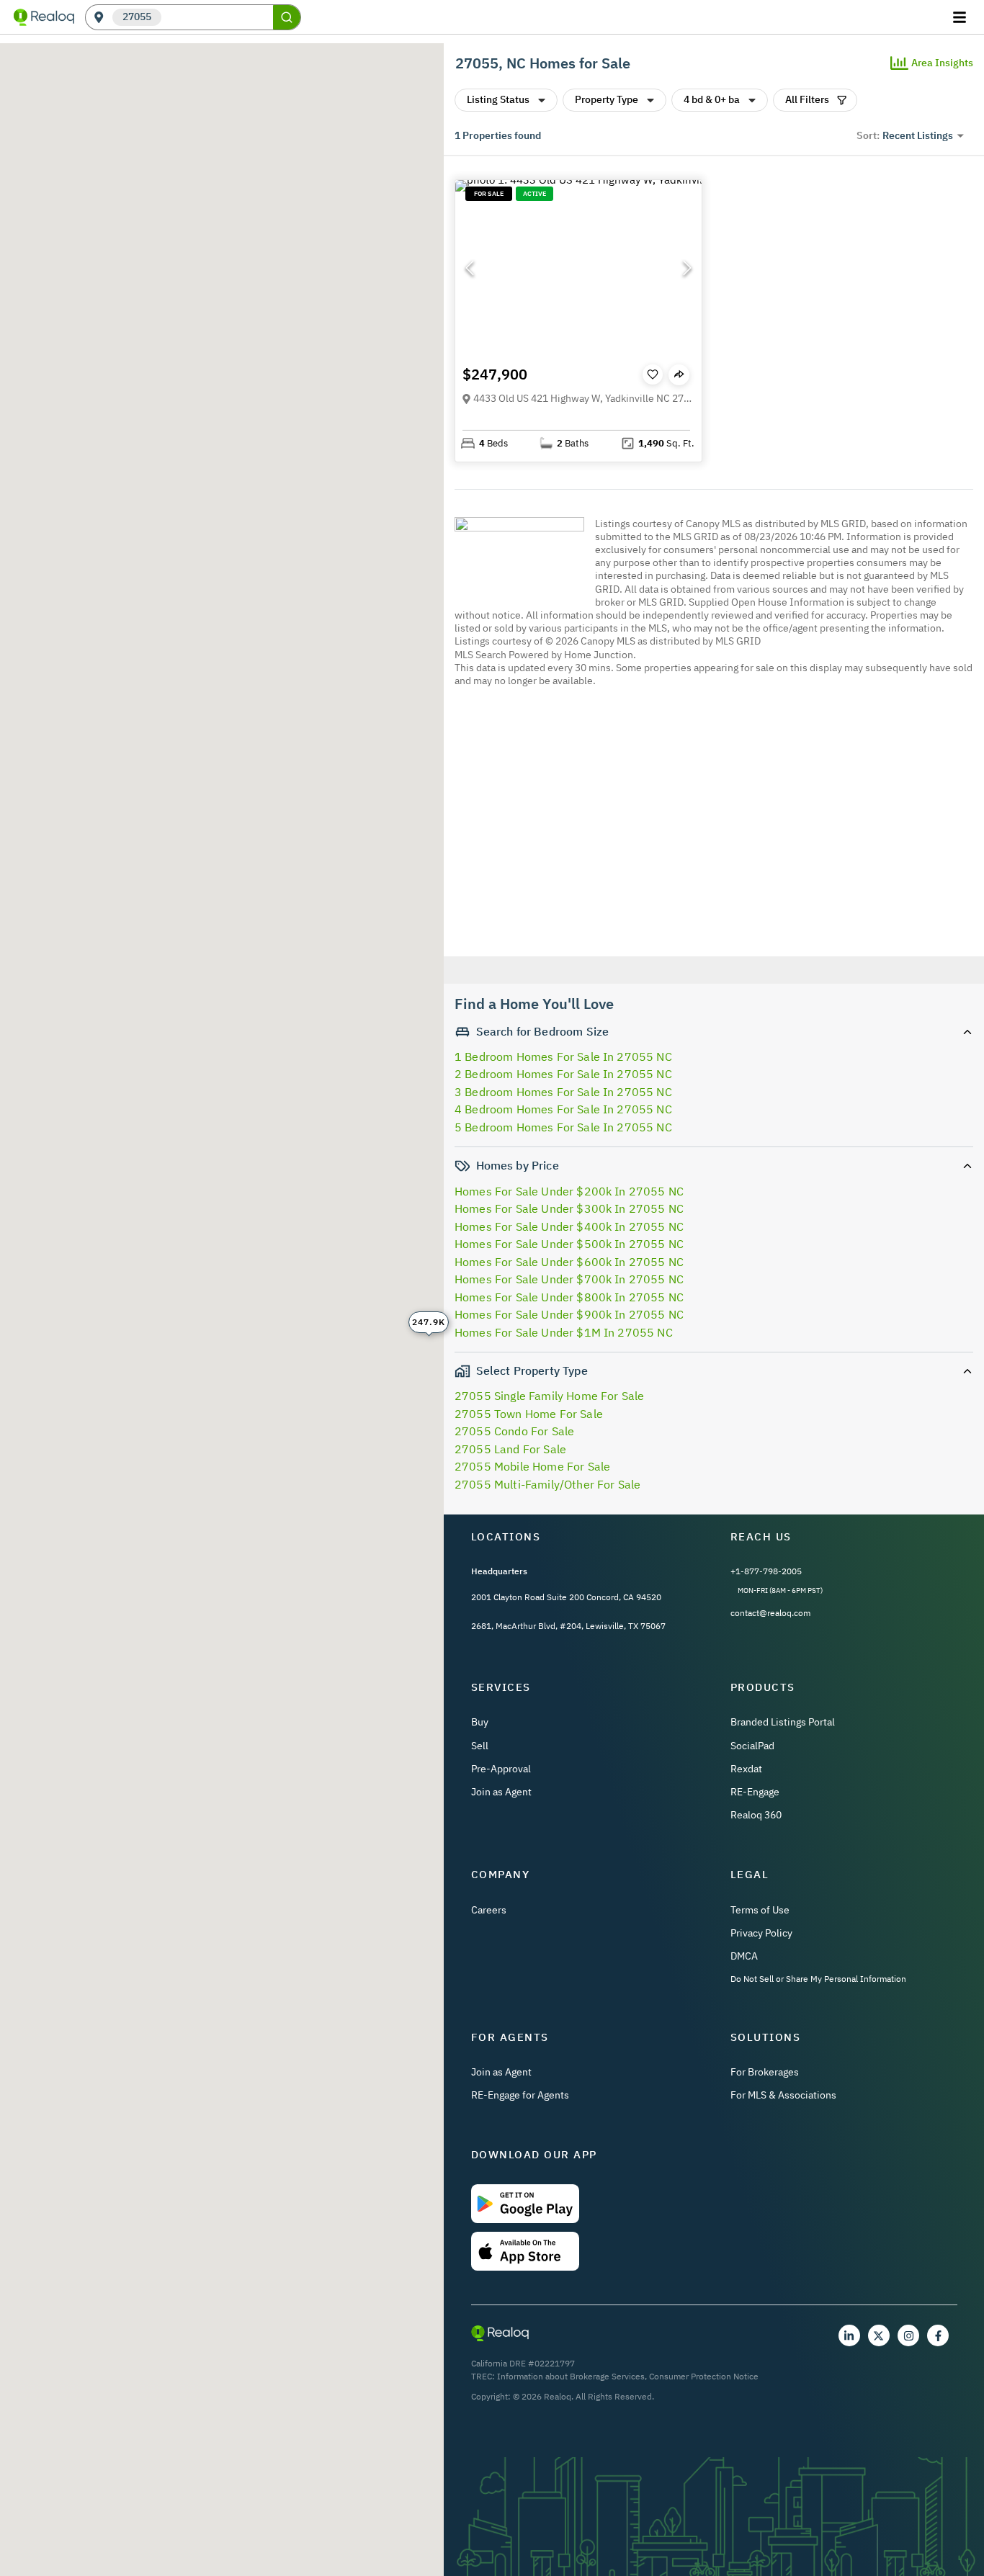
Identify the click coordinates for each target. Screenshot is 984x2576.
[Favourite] (653, 374)
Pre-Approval (501, 1769)
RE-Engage (755, 1792)
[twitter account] (879, 2335)
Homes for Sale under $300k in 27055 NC (569, 1208)
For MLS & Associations (783, 2095)
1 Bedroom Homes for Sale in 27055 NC (563, 1056)
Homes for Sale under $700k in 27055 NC (569, 1279)
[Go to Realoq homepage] (44, 17)
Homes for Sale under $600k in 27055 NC (569, 1262)
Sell (480, 1746)
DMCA (744, 1956)
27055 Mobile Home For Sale (532, 1466)
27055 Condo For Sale (514, 1431)
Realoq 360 (756, 1815)
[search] (287, 17)
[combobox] (217, 18)
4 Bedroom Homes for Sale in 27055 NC (563, 1109)
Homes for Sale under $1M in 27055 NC (564, 1332)
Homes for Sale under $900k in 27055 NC (569, 1314)
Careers (489, 1910)
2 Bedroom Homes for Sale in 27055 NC (563, 1074)
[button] (578, 268)
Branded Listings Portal (783, 1722)
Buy (480, 1722)
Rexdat (746, 1769)
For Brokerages (765, 2072)
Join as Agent (501, 1792)
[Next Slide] (687, 268)
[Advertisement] (708, 824)
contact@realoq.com (770, 1613)
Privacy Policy (761, 1933)
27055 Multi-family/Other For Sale (547, 1484)
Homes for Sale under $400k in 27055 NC (569, 1226)
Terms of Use (760, 1910)
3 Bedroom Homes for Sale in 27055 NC (563, 1092)
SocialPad (752, 1746)
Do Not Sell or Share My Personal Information (818, 1979)
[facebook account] (938, 2335)
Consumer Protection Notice (704, 2376)
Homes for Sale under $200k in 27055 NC (569, 1191)
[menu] (961, 17)
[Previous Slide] (470, 268)
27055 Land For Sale (510, 1449)
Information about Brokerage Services (571, 2376)
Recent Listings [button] (918, 135)
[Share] (679, 375)
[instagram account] (908, 2335)
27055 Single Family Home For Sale (549, 1396)
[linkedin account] (849, 2335)
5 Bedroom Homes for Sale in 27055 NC (563, 1127)
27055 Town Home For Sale (529, 1414)
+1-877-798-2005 (766, 1571)
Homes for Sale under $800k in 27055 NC (569, 1297)
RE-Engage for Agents (520, 2095)
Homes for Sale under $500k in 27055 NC (569, 1244)
